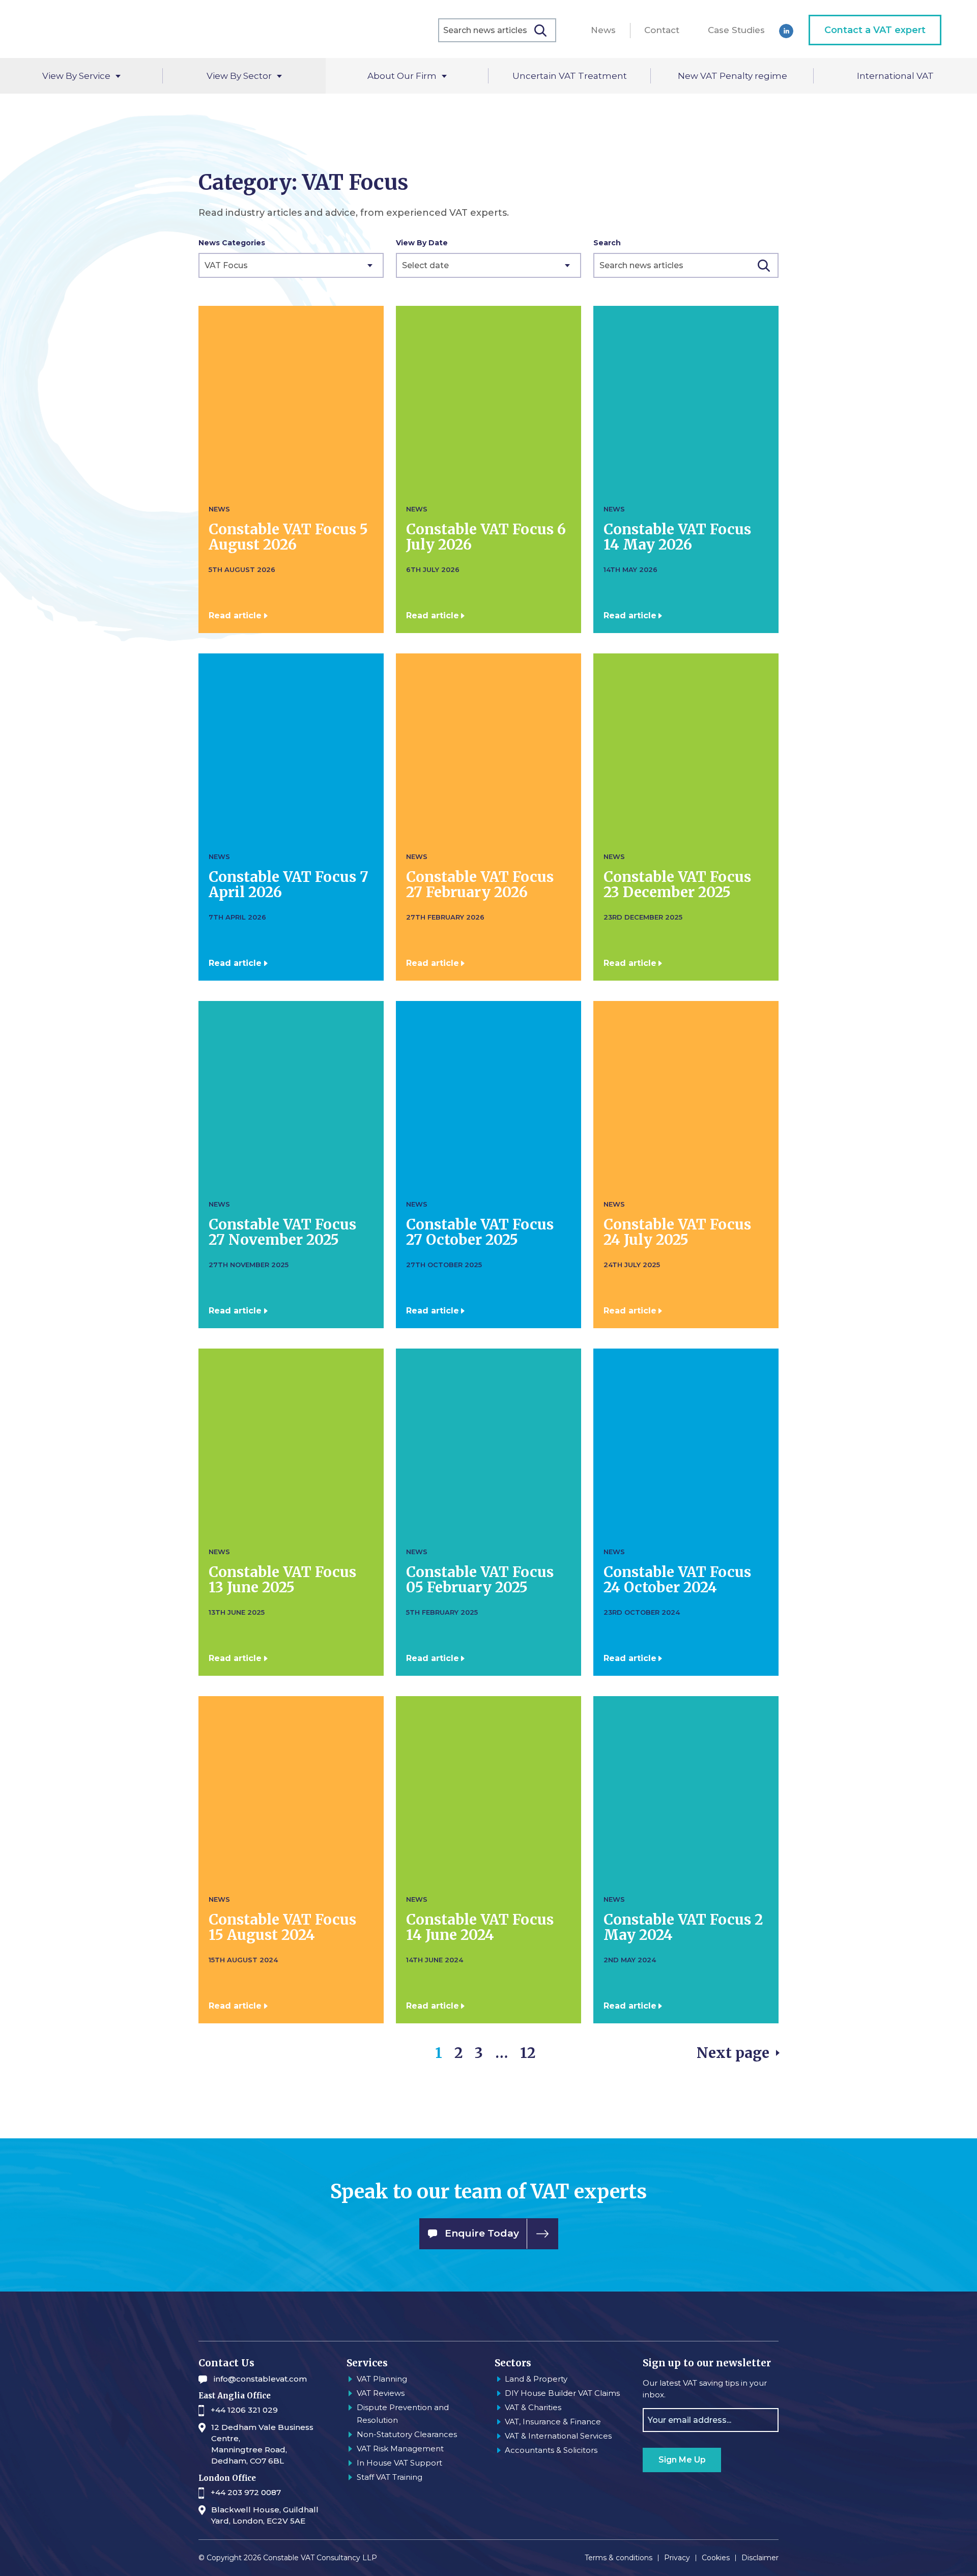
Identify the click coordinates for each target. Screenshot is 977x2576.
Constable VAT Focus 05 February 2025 (480, 1580)
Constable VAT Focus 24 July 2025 (677, 1232)
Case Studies (736, 30)
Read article (235, 616)
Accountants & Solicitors (551, 2450)
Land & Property (536, 2379)
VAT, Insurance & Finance (553, 2422)
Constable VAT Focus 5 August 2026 (288, 537)
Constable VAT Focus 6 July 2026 (486, 537)
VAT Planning (382, 2379)
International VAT (895, 76)
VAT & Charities (533, 2407)
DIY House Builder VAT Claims (562, 2393)
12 (528, 2053)
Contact (662, 30)
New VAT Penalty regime (732, 76)
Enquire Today (482, 2233)
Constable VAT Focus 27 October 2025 (480, 1232)
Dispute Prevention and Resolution (403, 2414)
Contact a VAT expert (875, 30)
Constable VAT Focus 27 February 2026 (480, 884)
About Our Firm (402, 76)
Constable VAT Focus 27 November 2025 (282, 1232)
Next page (733, 2053)
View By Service (76, 76)
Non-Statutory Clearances (407, 2434)
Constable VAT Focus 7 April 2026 (289, 884)
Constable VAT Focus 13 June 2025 (282, 1580)
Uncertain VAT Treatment (570, 76)
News (603, 30)
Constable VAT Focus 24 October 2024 (677, 1580)
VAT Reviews (381, 2393)
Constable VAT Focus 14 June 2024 (480, 1927)
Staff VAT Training (390, 2477)
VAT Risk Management (400, 2449)
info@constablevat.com (260, 2379)
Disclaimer (760, 2558)
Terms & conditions (619, 2558)
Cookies (716, 2558)
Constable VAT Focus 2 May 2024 (683, 1927)
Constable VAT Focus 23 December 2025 (677, 884)
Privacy (677, 2558)
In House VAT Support (399, 2463)
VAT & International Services (558, 2436)
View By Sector (239, 76)
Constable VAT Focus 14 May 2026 (677, 537)
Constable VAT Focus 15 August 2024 (282, 1927)
